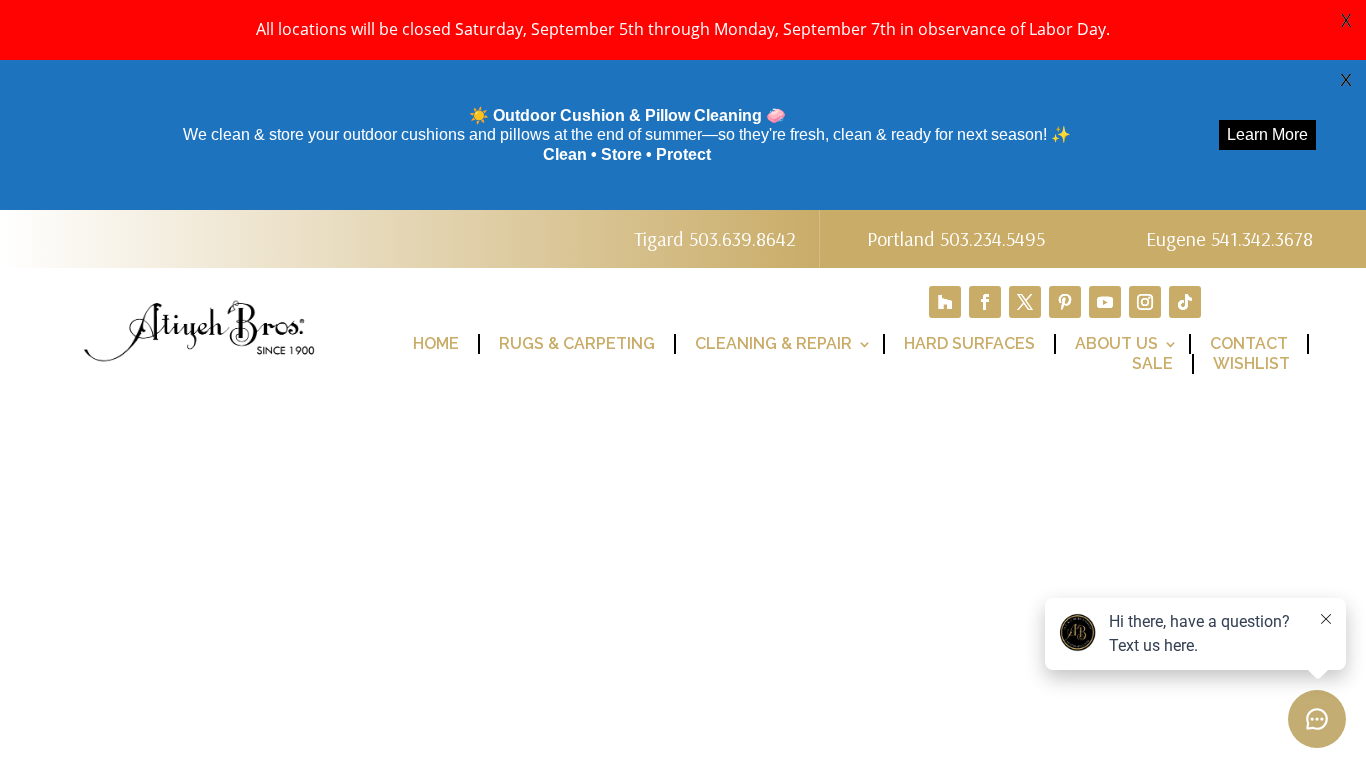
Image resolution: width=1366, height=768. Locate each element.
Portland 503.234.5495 (956, 238)
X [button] (1346, 20)
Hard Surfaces (969, 343)
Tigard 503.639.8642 (715, 238)
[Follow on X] (1025, 302)
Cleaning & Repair (773, 343)
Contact (1249, 343)
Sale (1152, 363)
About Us (1116, 343)
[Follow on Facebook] (985, 302)
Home (436, 343)
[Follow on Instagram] (1145, 302)
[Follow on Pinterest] (1065, 302)
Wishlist (1251, 363)
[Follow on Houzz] (945, 302)
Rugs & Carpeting (577, 343)
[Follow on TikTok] (1185, 302)
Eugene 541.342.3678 (1229, 238)
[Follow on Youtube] (1105, 302)
